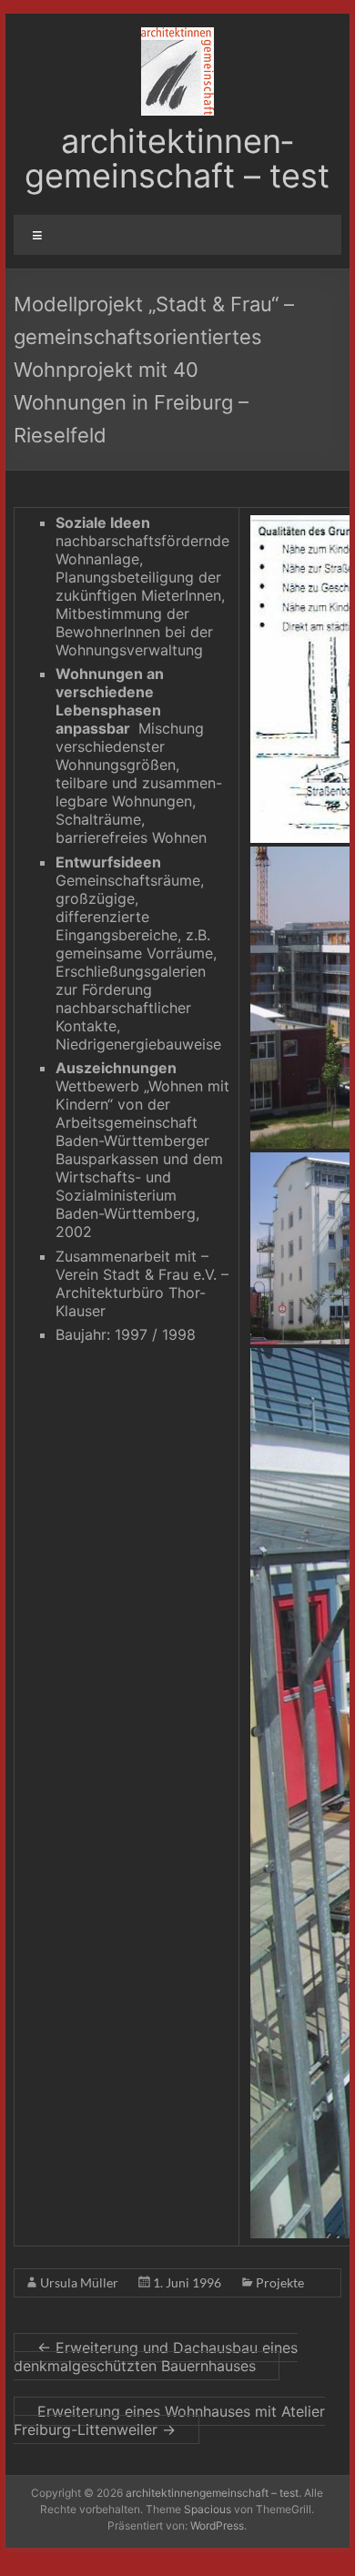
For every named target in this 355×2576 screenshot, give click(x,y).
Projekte (280, 2282)
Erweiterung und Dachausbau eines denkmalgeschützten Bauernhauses (156, 2357)
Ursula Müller (79, 2282)
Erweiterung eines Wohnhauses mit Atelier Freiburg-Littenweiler (169, 2420)
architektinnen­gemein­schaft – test (177, 158)
